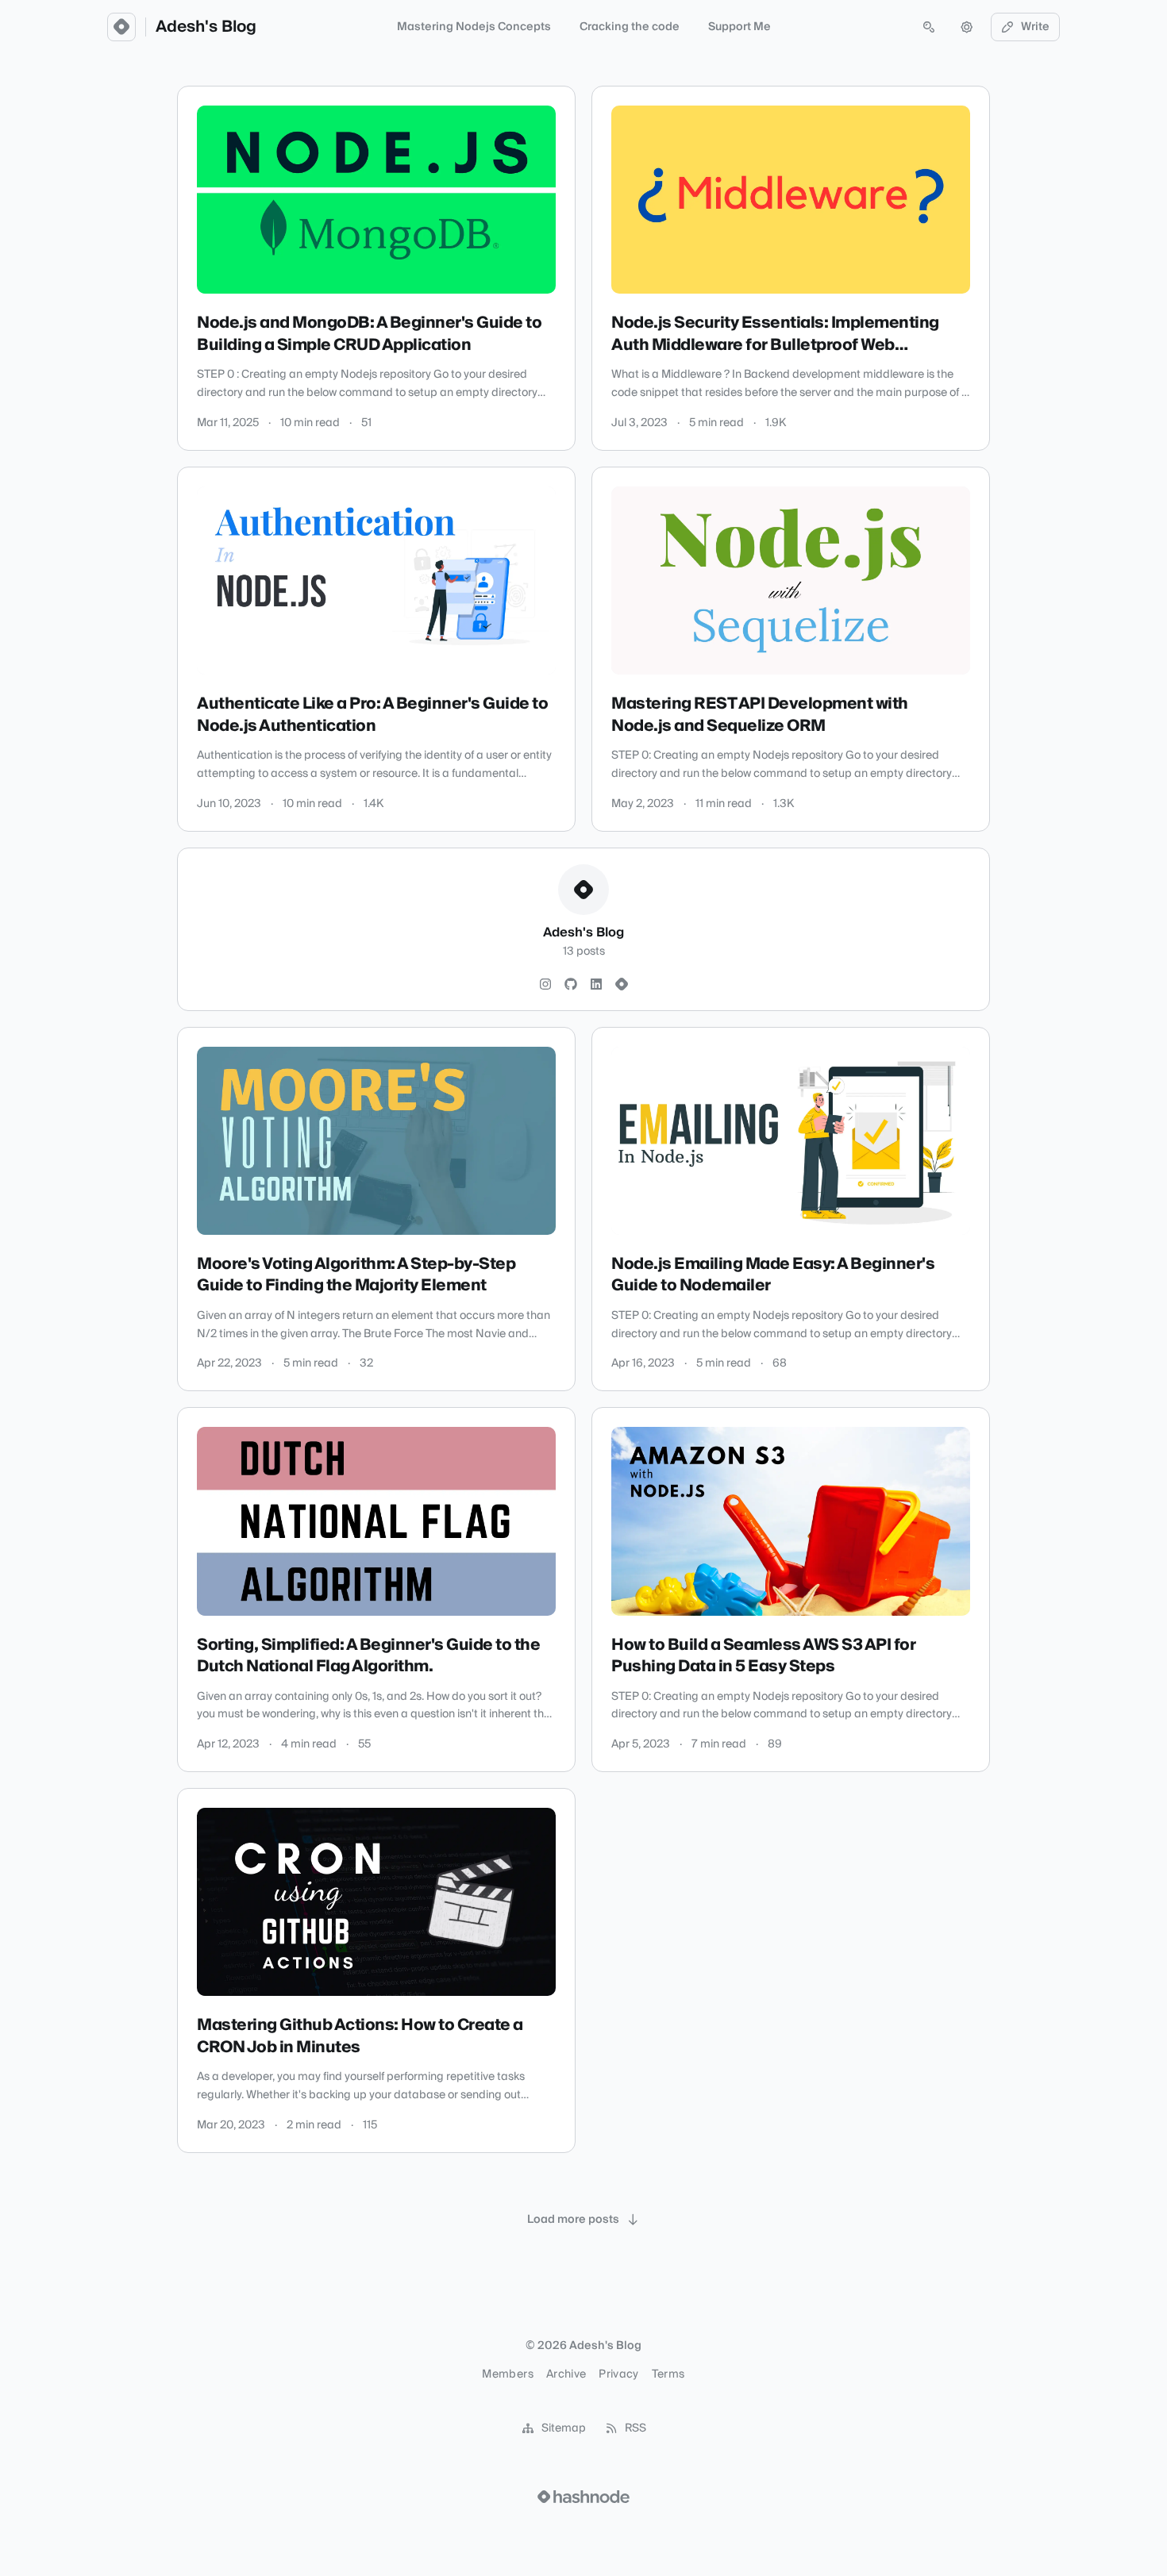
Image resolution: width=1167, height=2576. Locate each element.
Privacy (618, 2374)
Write (1035, 27)
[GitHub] (571, 985)
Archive (566, 2374)
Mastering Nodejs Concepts (474, 27)
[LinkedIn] (596, 985)
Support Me (739, 27)
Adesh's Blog (206, 27)
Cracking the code (630, 27)
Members (507, 2374)
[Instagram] (545, 985)
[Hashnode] (622, 985)
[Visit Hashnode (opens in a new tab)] (583, 2497)
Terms (668, 2374)
